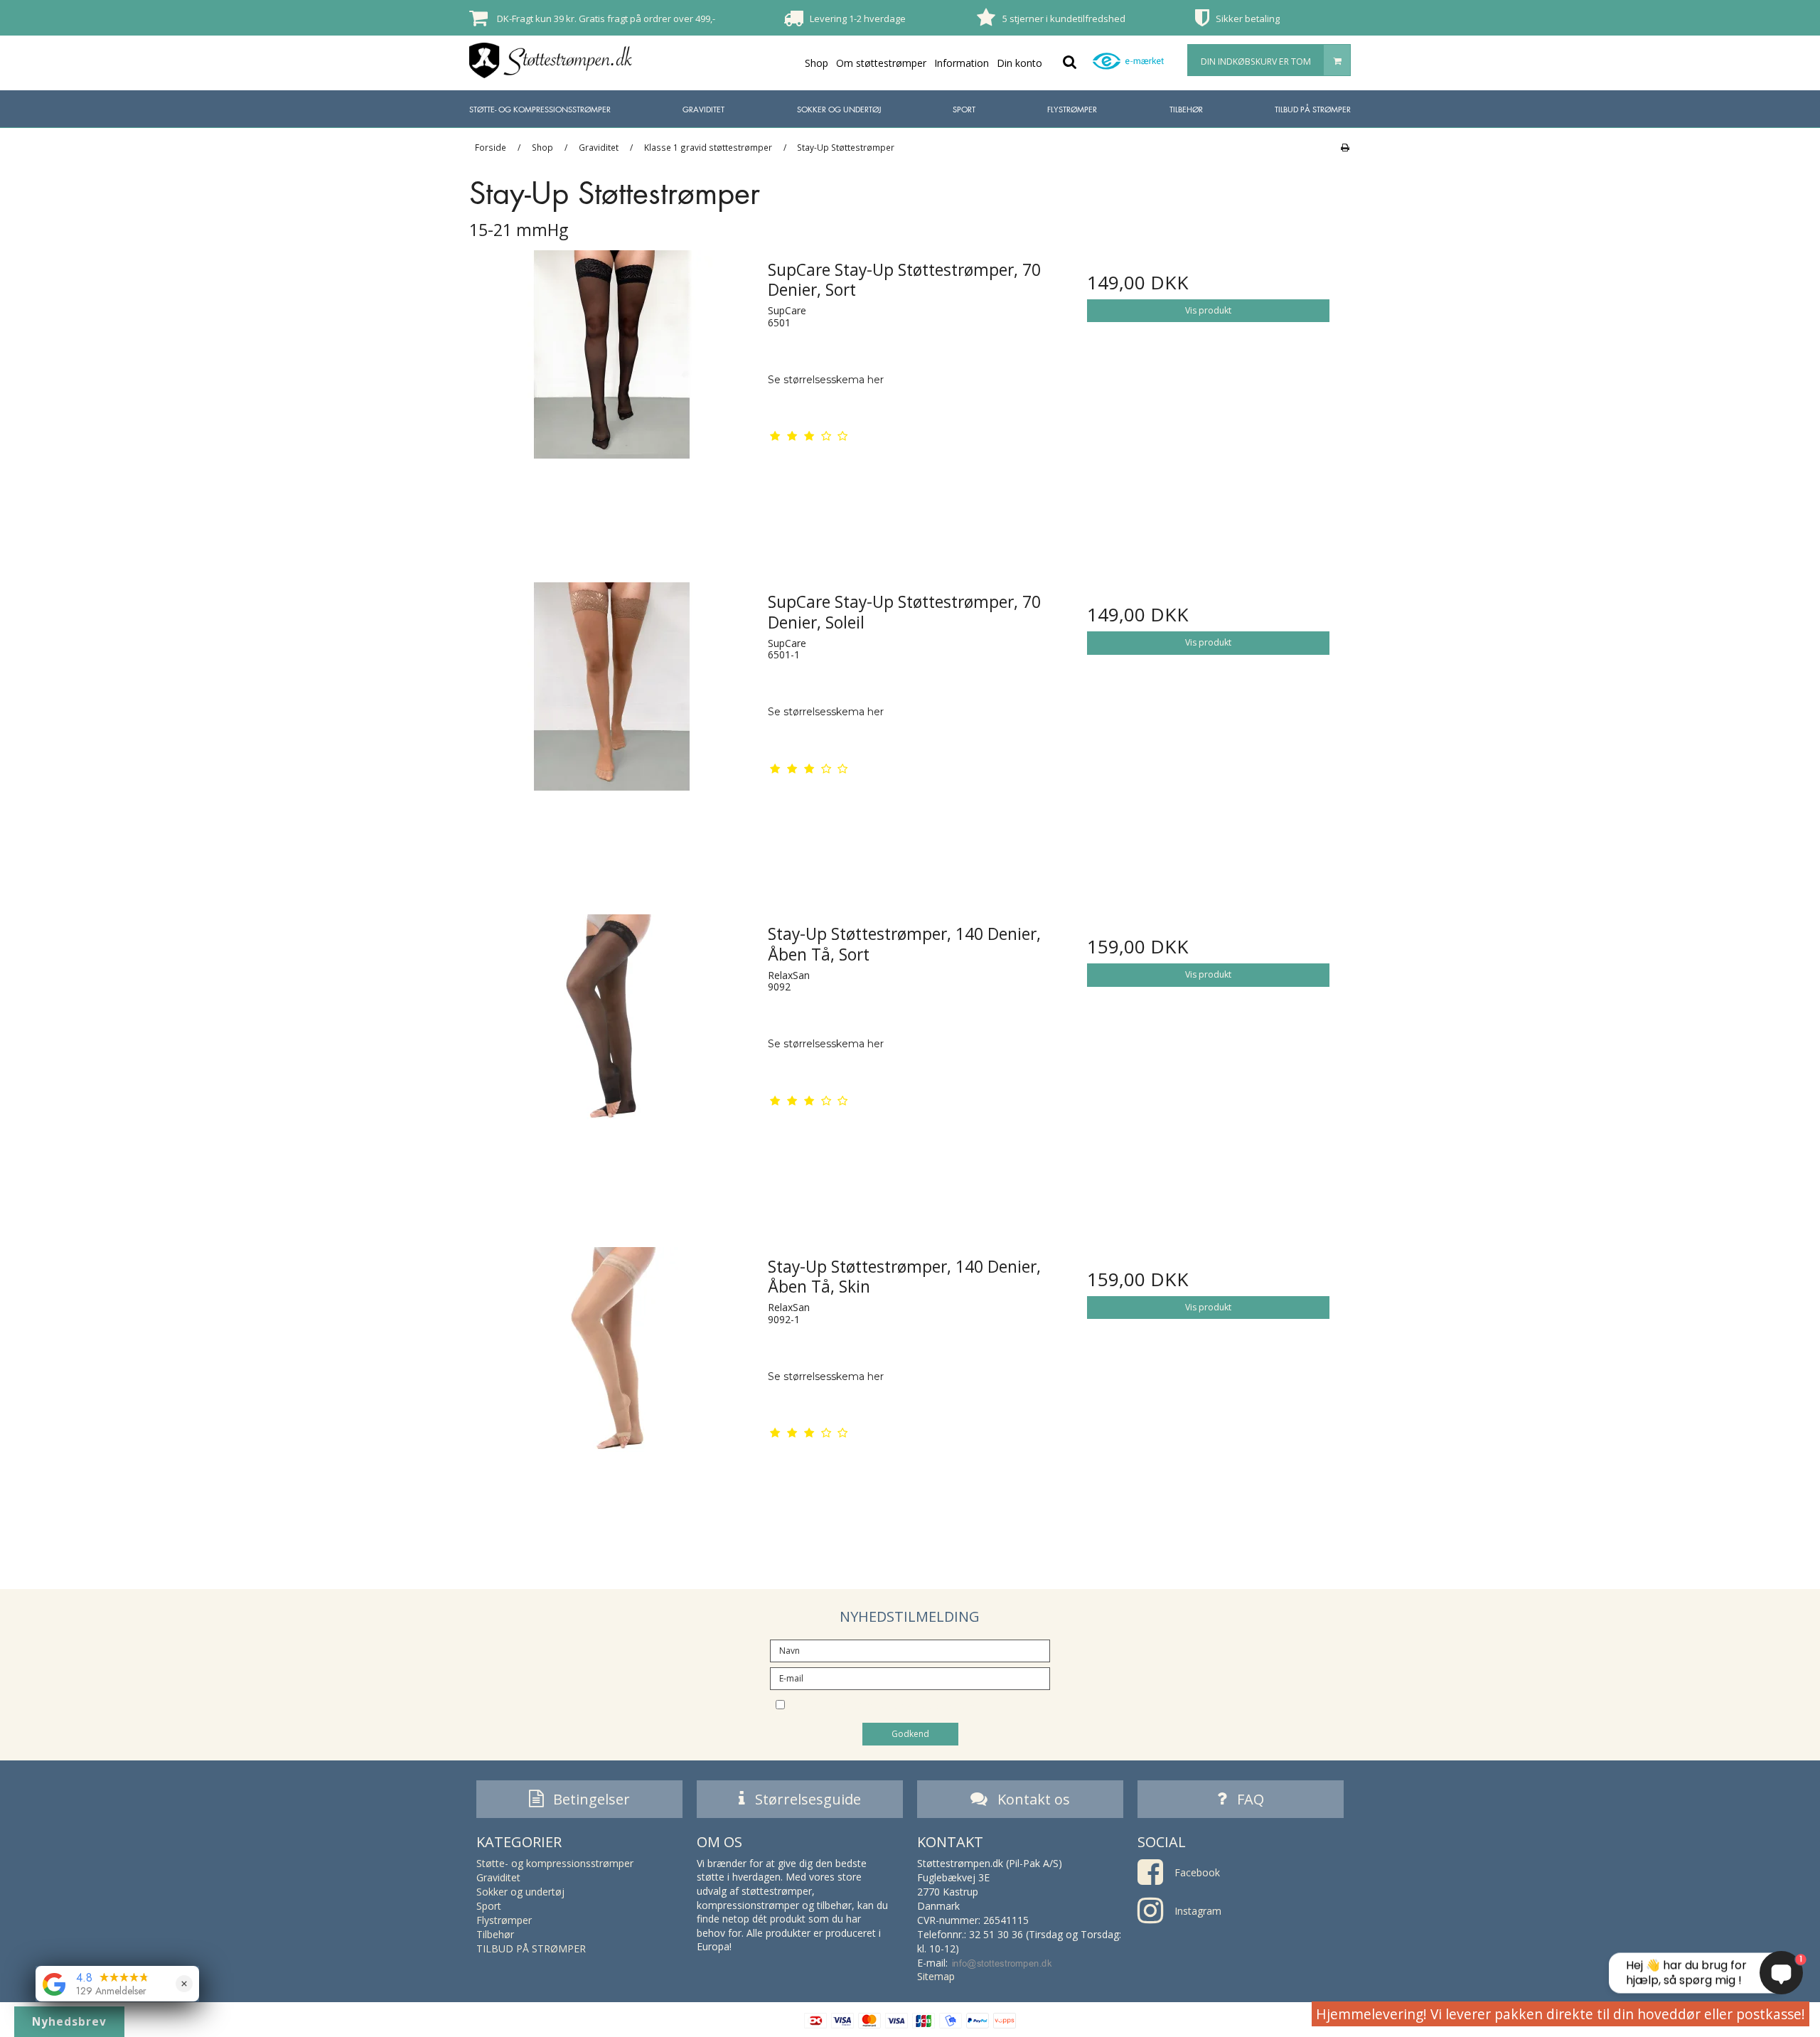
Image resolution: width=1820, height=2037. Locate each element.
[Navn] (910, 1650)
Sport (964, 109)
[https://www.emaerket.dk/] (1132, 69)
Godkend (910, 1734)
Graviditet (703, 109)
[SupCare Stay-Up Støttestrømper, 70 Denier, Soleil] (612, 724)
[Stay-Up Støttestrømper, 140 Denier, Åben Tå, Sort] (612, 1056)
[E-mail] (910, 1678)
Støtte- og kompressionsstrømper (540, 109)
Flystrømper (1072, 109)
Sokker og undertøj (839, 109)
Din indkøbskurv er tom (1256, 62)
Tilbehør (1186, 109)
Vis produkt (1208, 310)
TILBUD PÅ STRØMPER (1313, 109)
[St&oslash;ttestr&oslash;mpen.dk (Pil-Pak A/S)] (551, 60)
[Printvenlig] (1345, 147)
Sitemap (936, 1976)
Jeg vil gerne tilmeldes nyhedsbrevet (922, 1704)
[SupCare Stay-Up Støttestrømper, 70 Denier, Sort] (612, 392)
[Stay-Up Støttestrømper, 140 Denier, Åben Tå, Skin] (612, 1389)
